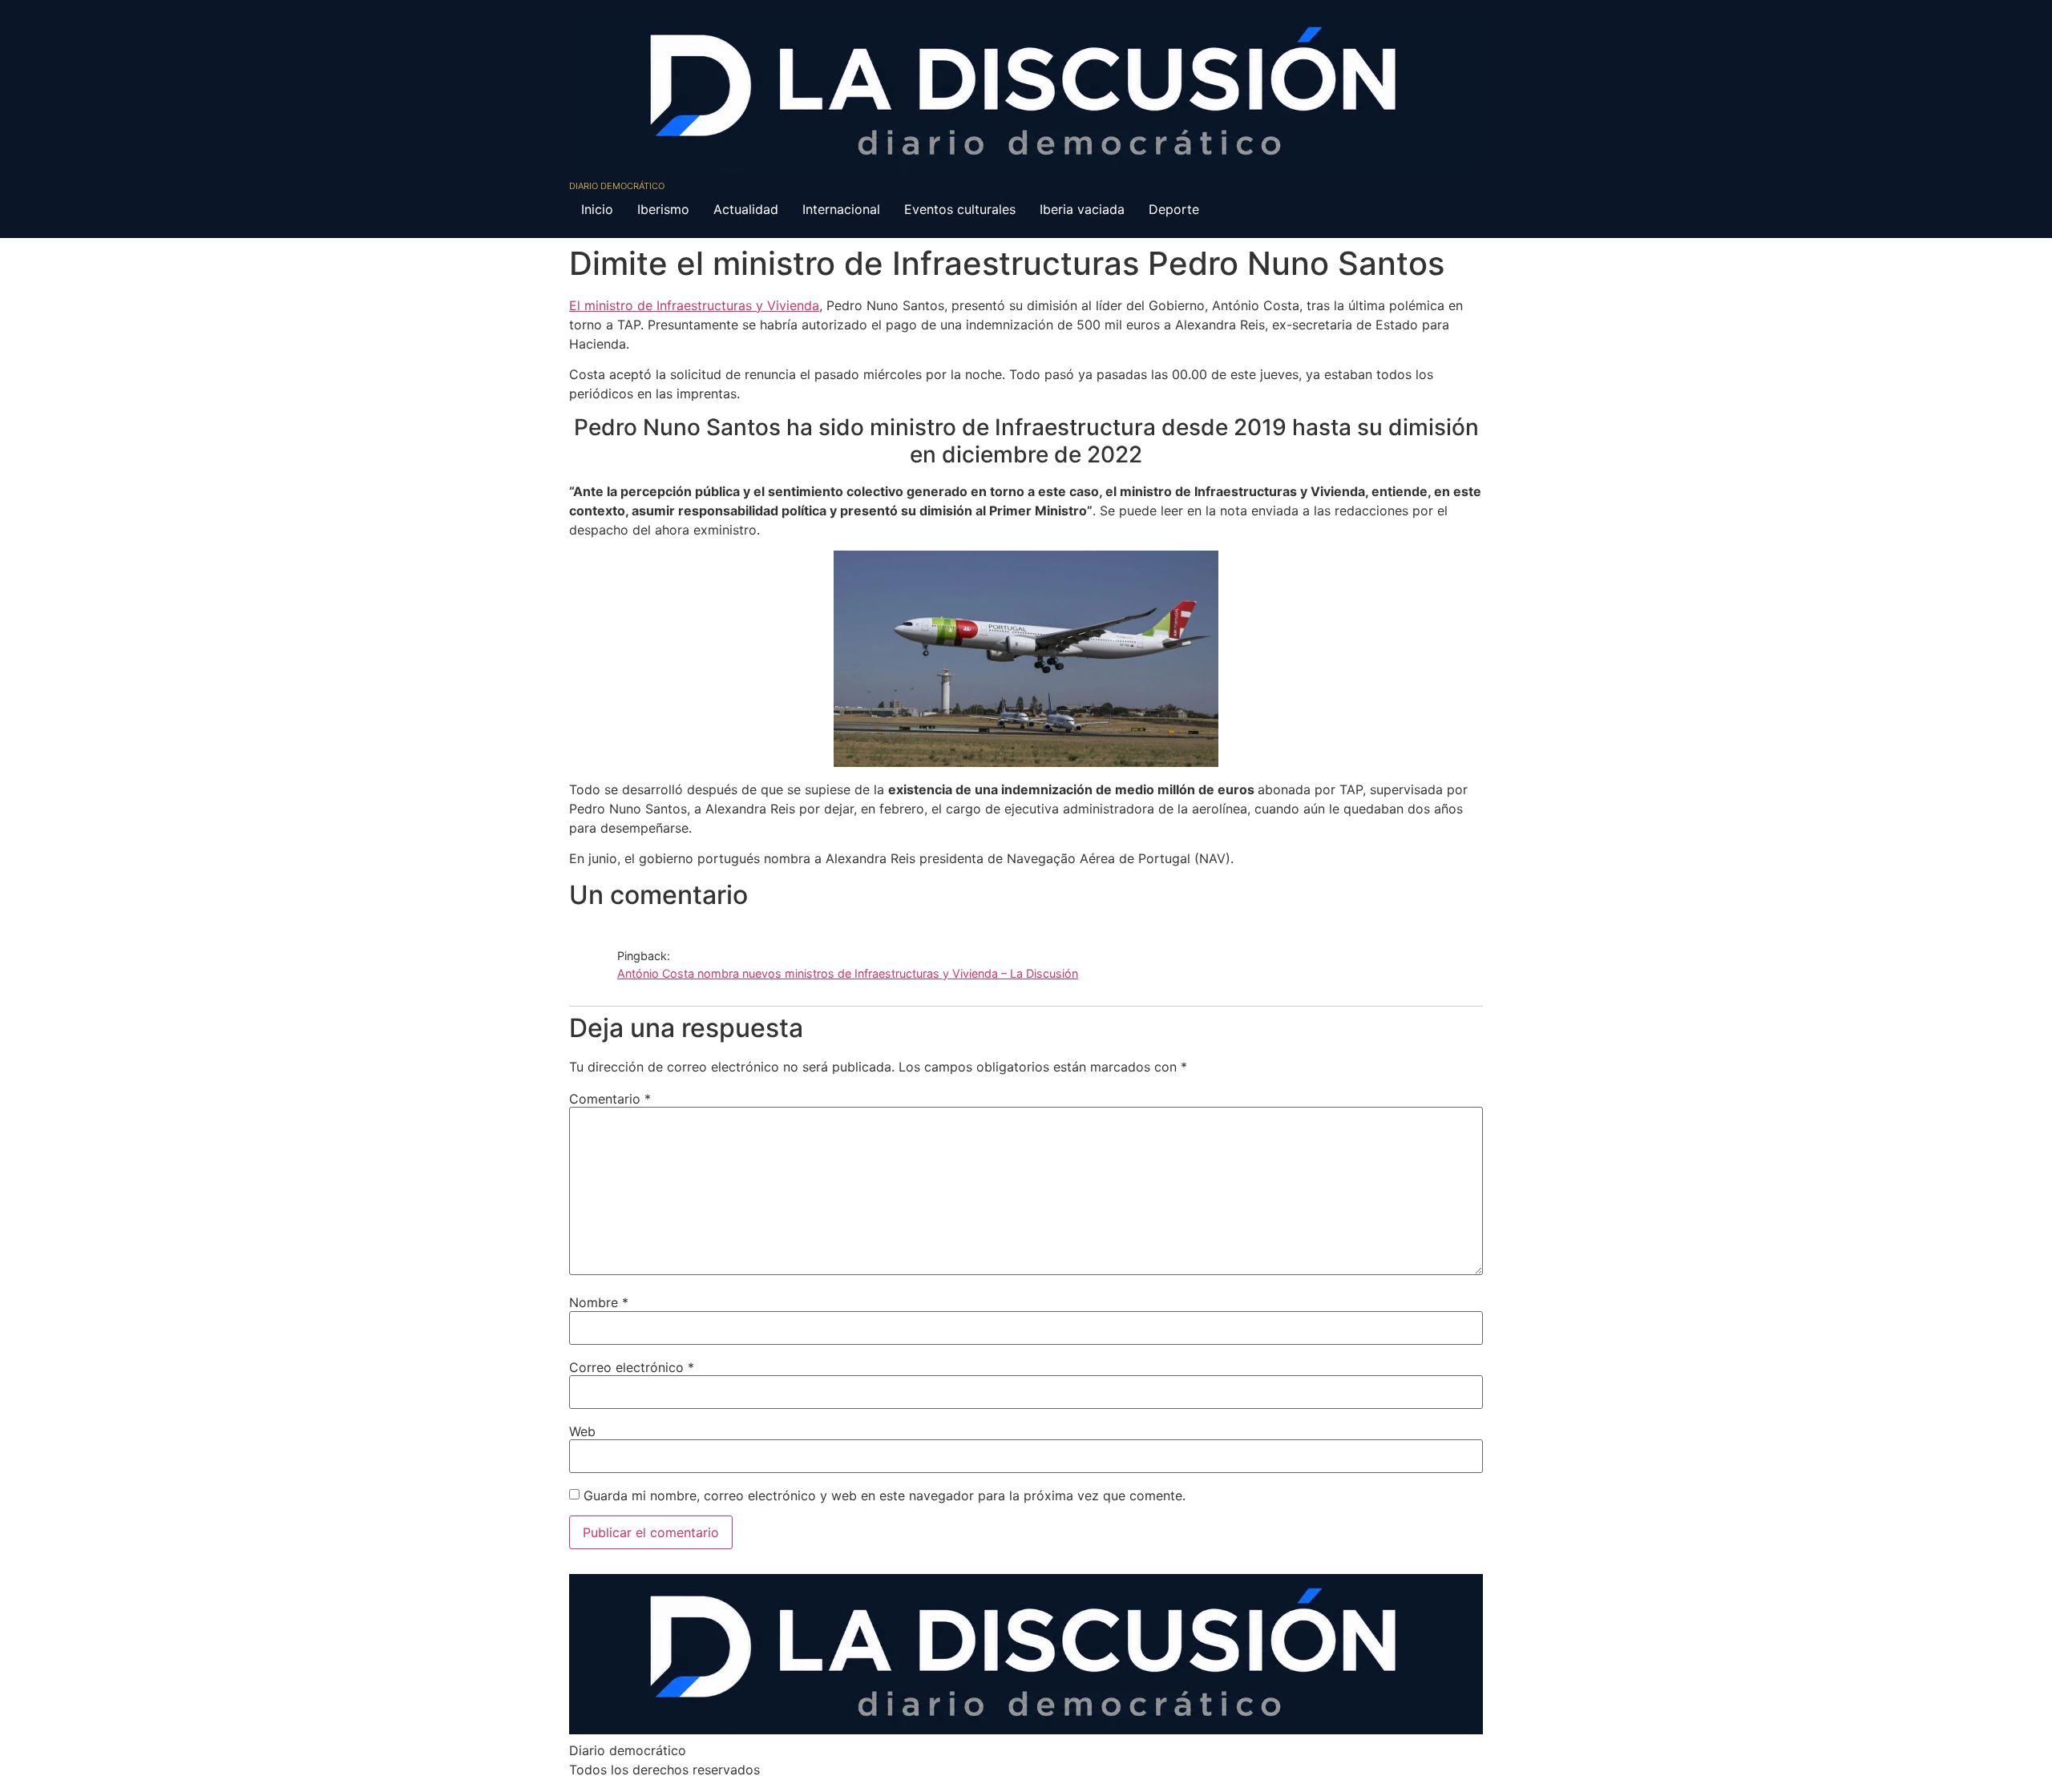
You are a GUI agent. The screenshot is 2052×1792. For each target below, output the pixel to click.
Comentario (610, 1099)
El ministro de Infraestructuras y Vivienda (694, 305)
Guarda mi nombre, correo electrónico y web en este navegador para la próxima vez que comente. (885, 1495)
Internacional (841, 209)
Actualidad (746, 209)
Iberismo (663, 209)
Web (582, 1431)
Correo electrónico (632, 1367)
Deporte (1174, 209)
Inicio (597, 209)
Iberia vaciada (1082, 209)
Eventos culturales (960, 209)
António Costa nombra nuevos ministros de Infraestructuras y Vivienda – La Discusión (848, 973)
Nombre (599, 1302)
